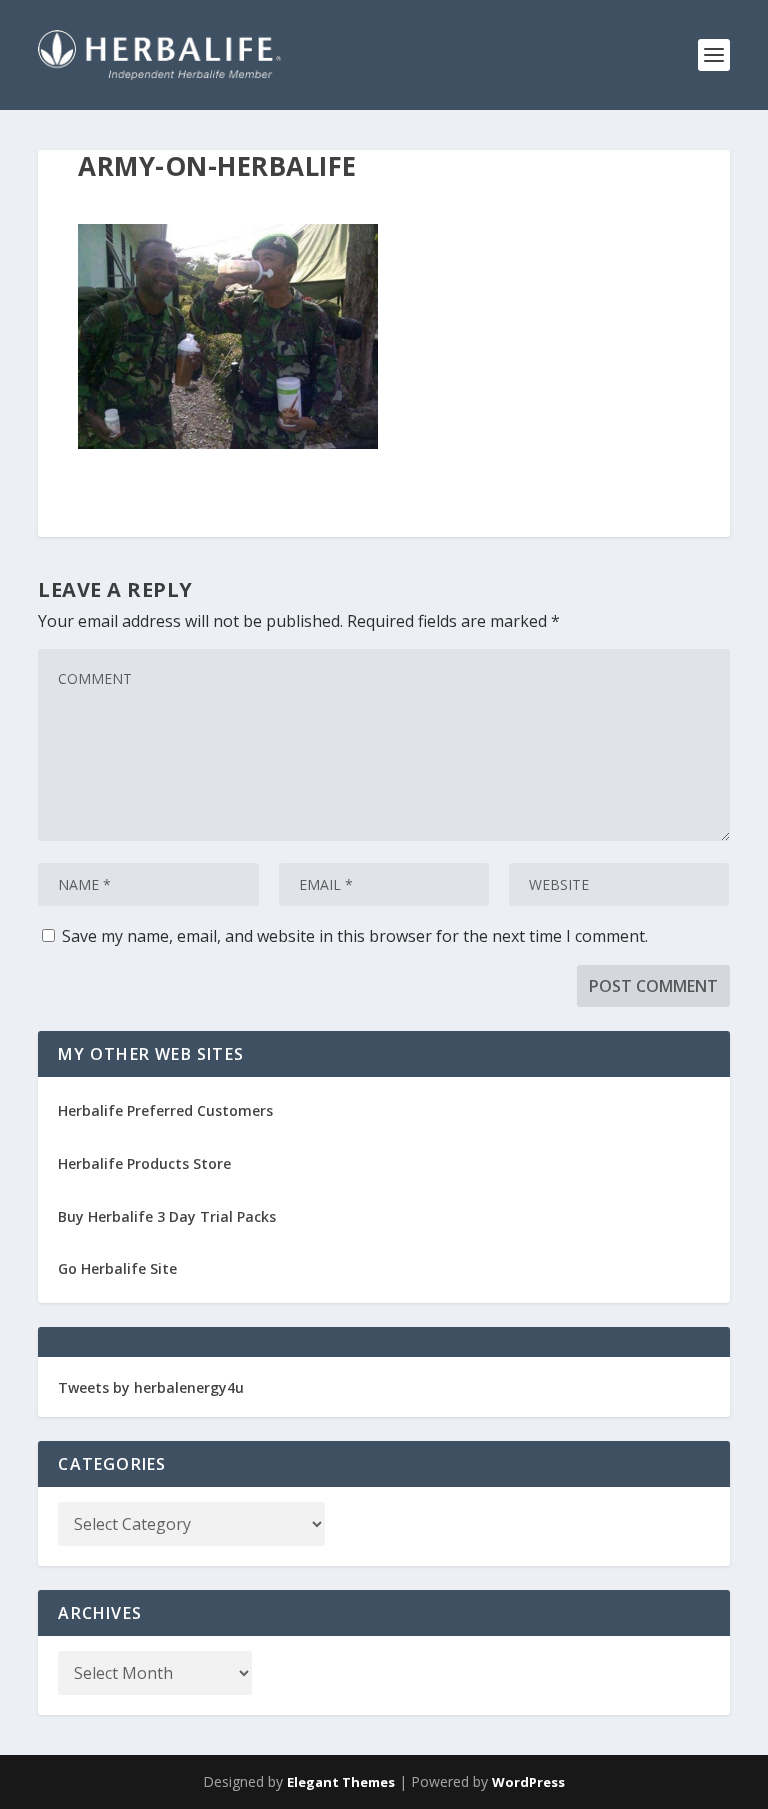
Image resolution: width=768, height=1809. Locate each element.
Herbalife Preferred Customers (165, 1110)
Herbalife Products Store (144, 1163)
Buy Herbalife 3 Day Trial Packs (167, 1216)
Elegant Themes (341, 1782)
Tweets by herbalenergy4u (151, 1387)
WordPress (528, 1782)
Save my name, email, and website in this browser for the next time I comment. (355, 936)
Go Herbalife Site (117, 1268)
